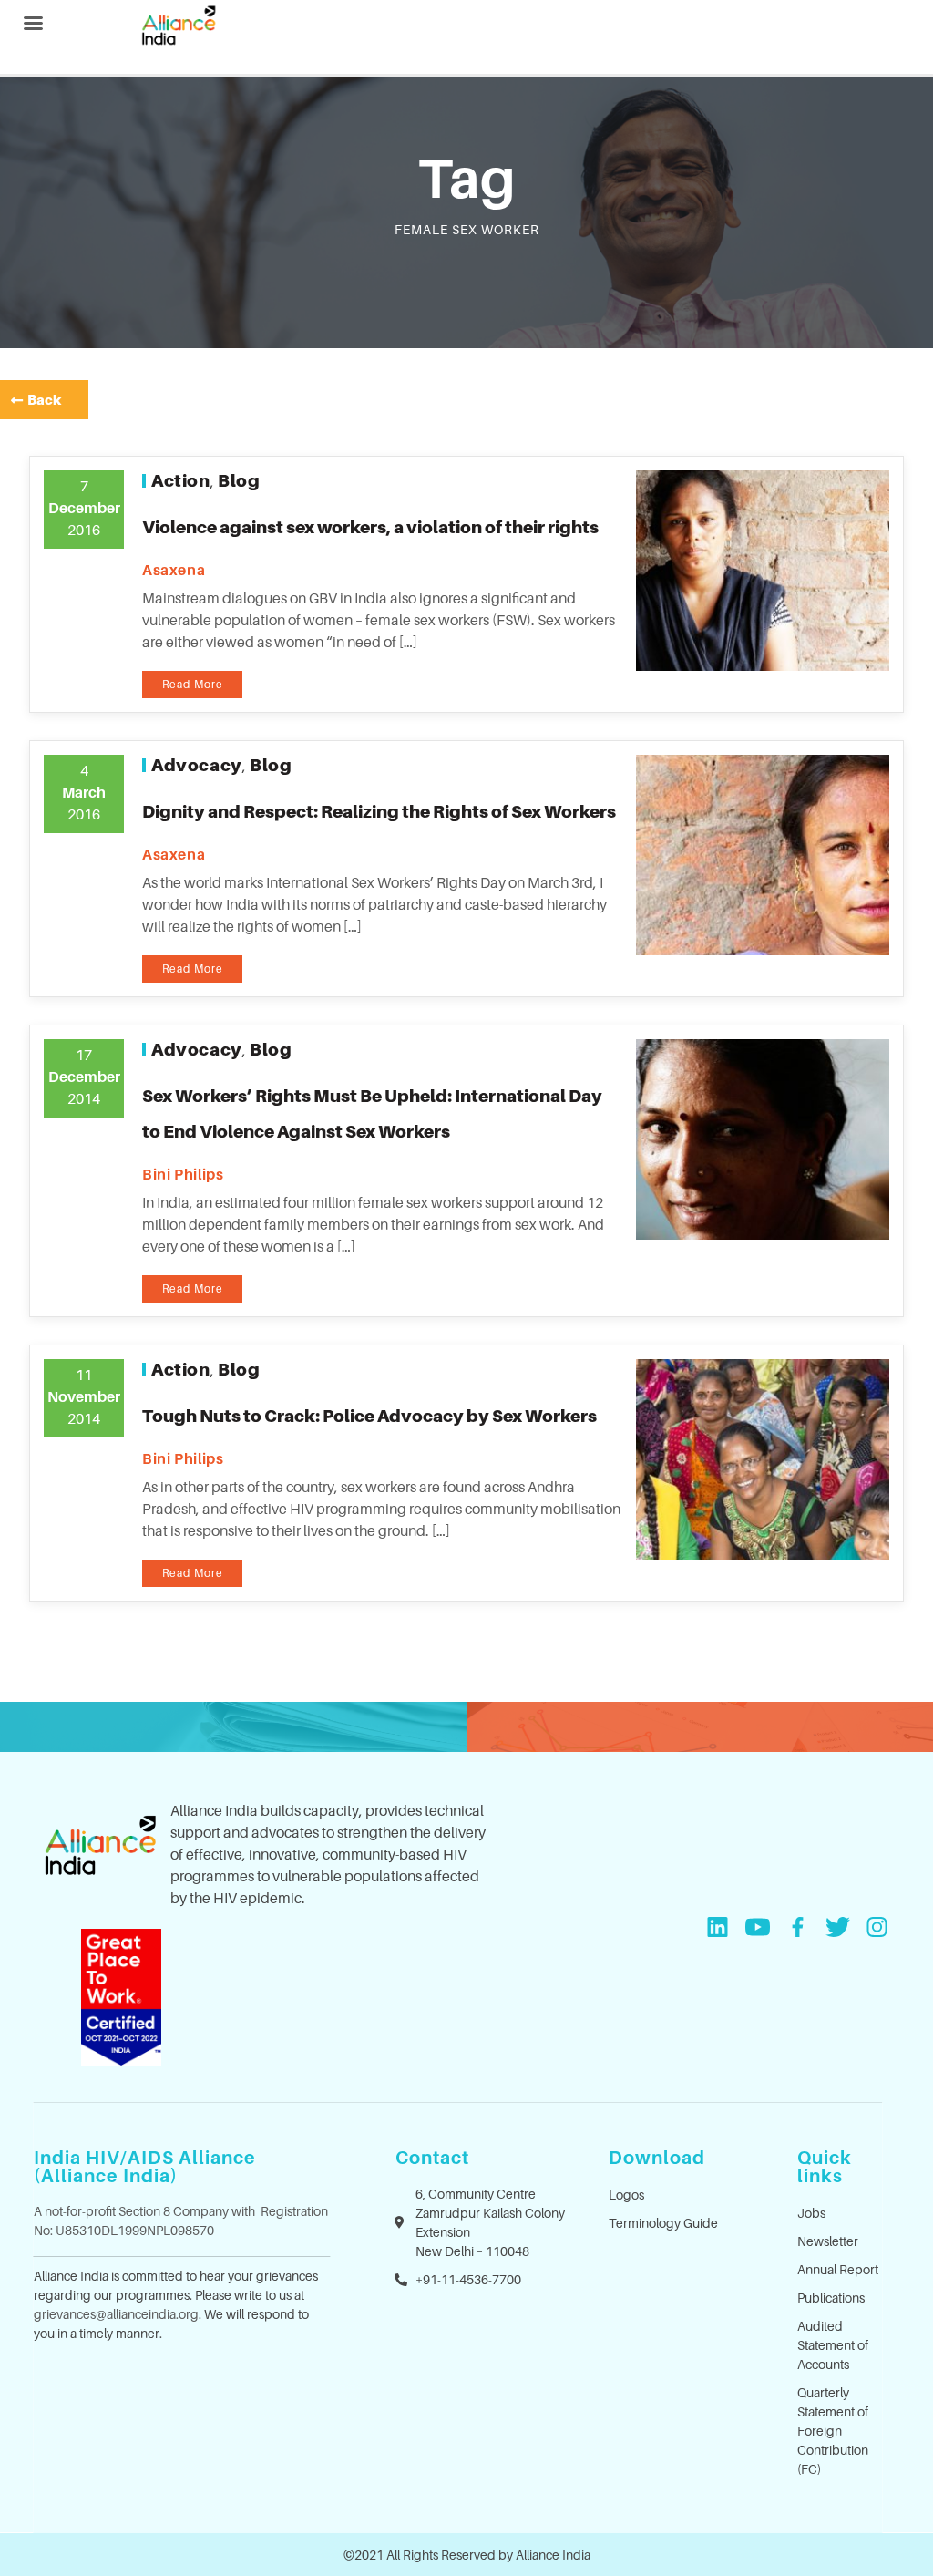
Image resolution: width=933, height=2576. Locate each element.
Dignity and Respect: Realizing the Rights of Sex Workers (379, 811)
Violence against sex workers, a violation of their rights (370, 527)
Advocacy (197, 765)
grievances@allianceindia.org (116, 2314)
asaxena (174, 570)
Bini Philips (183, 1174)
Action (181, 480)
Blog (239, 480)
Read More (193, 684)
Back (44, 399)
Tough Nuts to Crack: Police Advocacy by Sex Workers (369, 1416)
